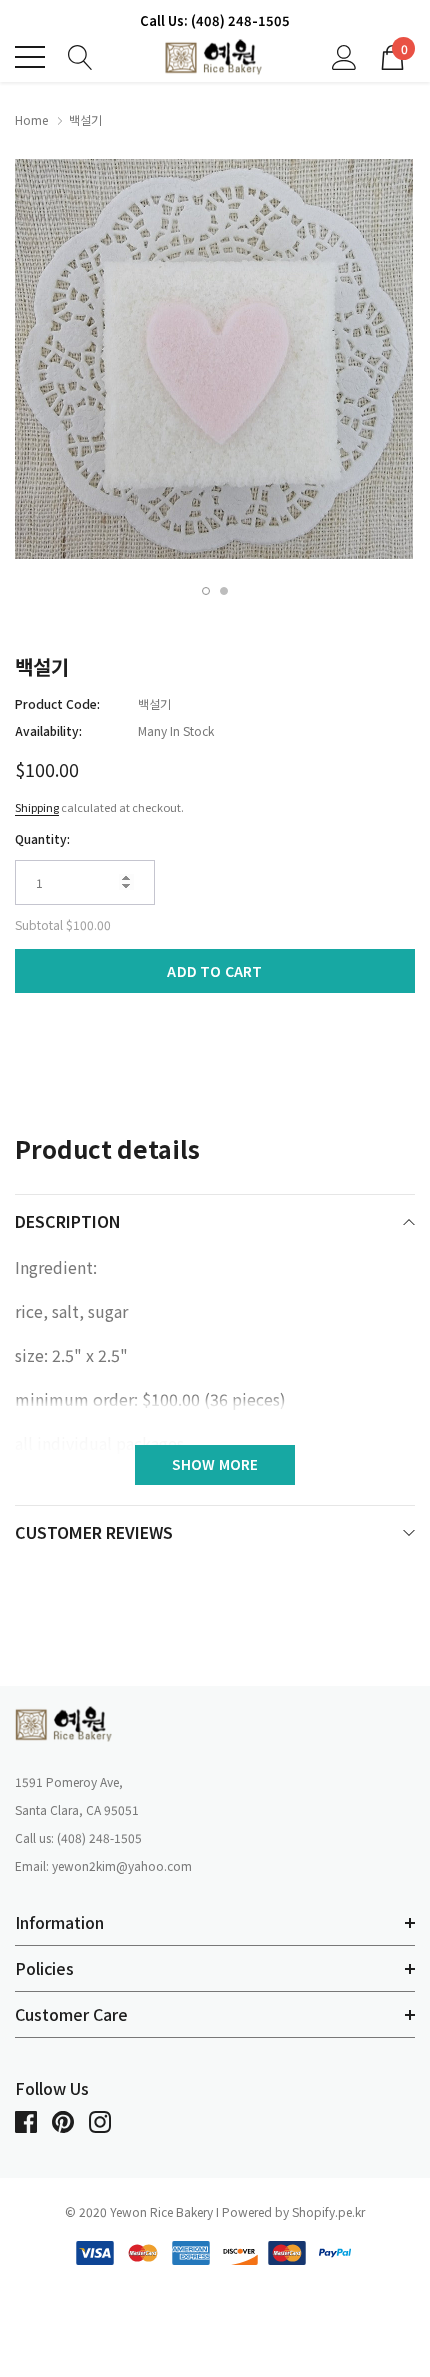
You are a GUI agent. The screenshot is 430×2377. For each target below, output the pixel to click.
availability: (48, 730)
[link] (65, 1724)
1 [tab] (206, 591)
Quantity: (42, 838)
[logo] (215, 57)
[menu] (30, 57)
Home (31, 119)
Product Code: (57, 703)
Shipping (37, 807)
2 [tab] (224, 591)
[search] (80, 55)
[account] (344, 55)
